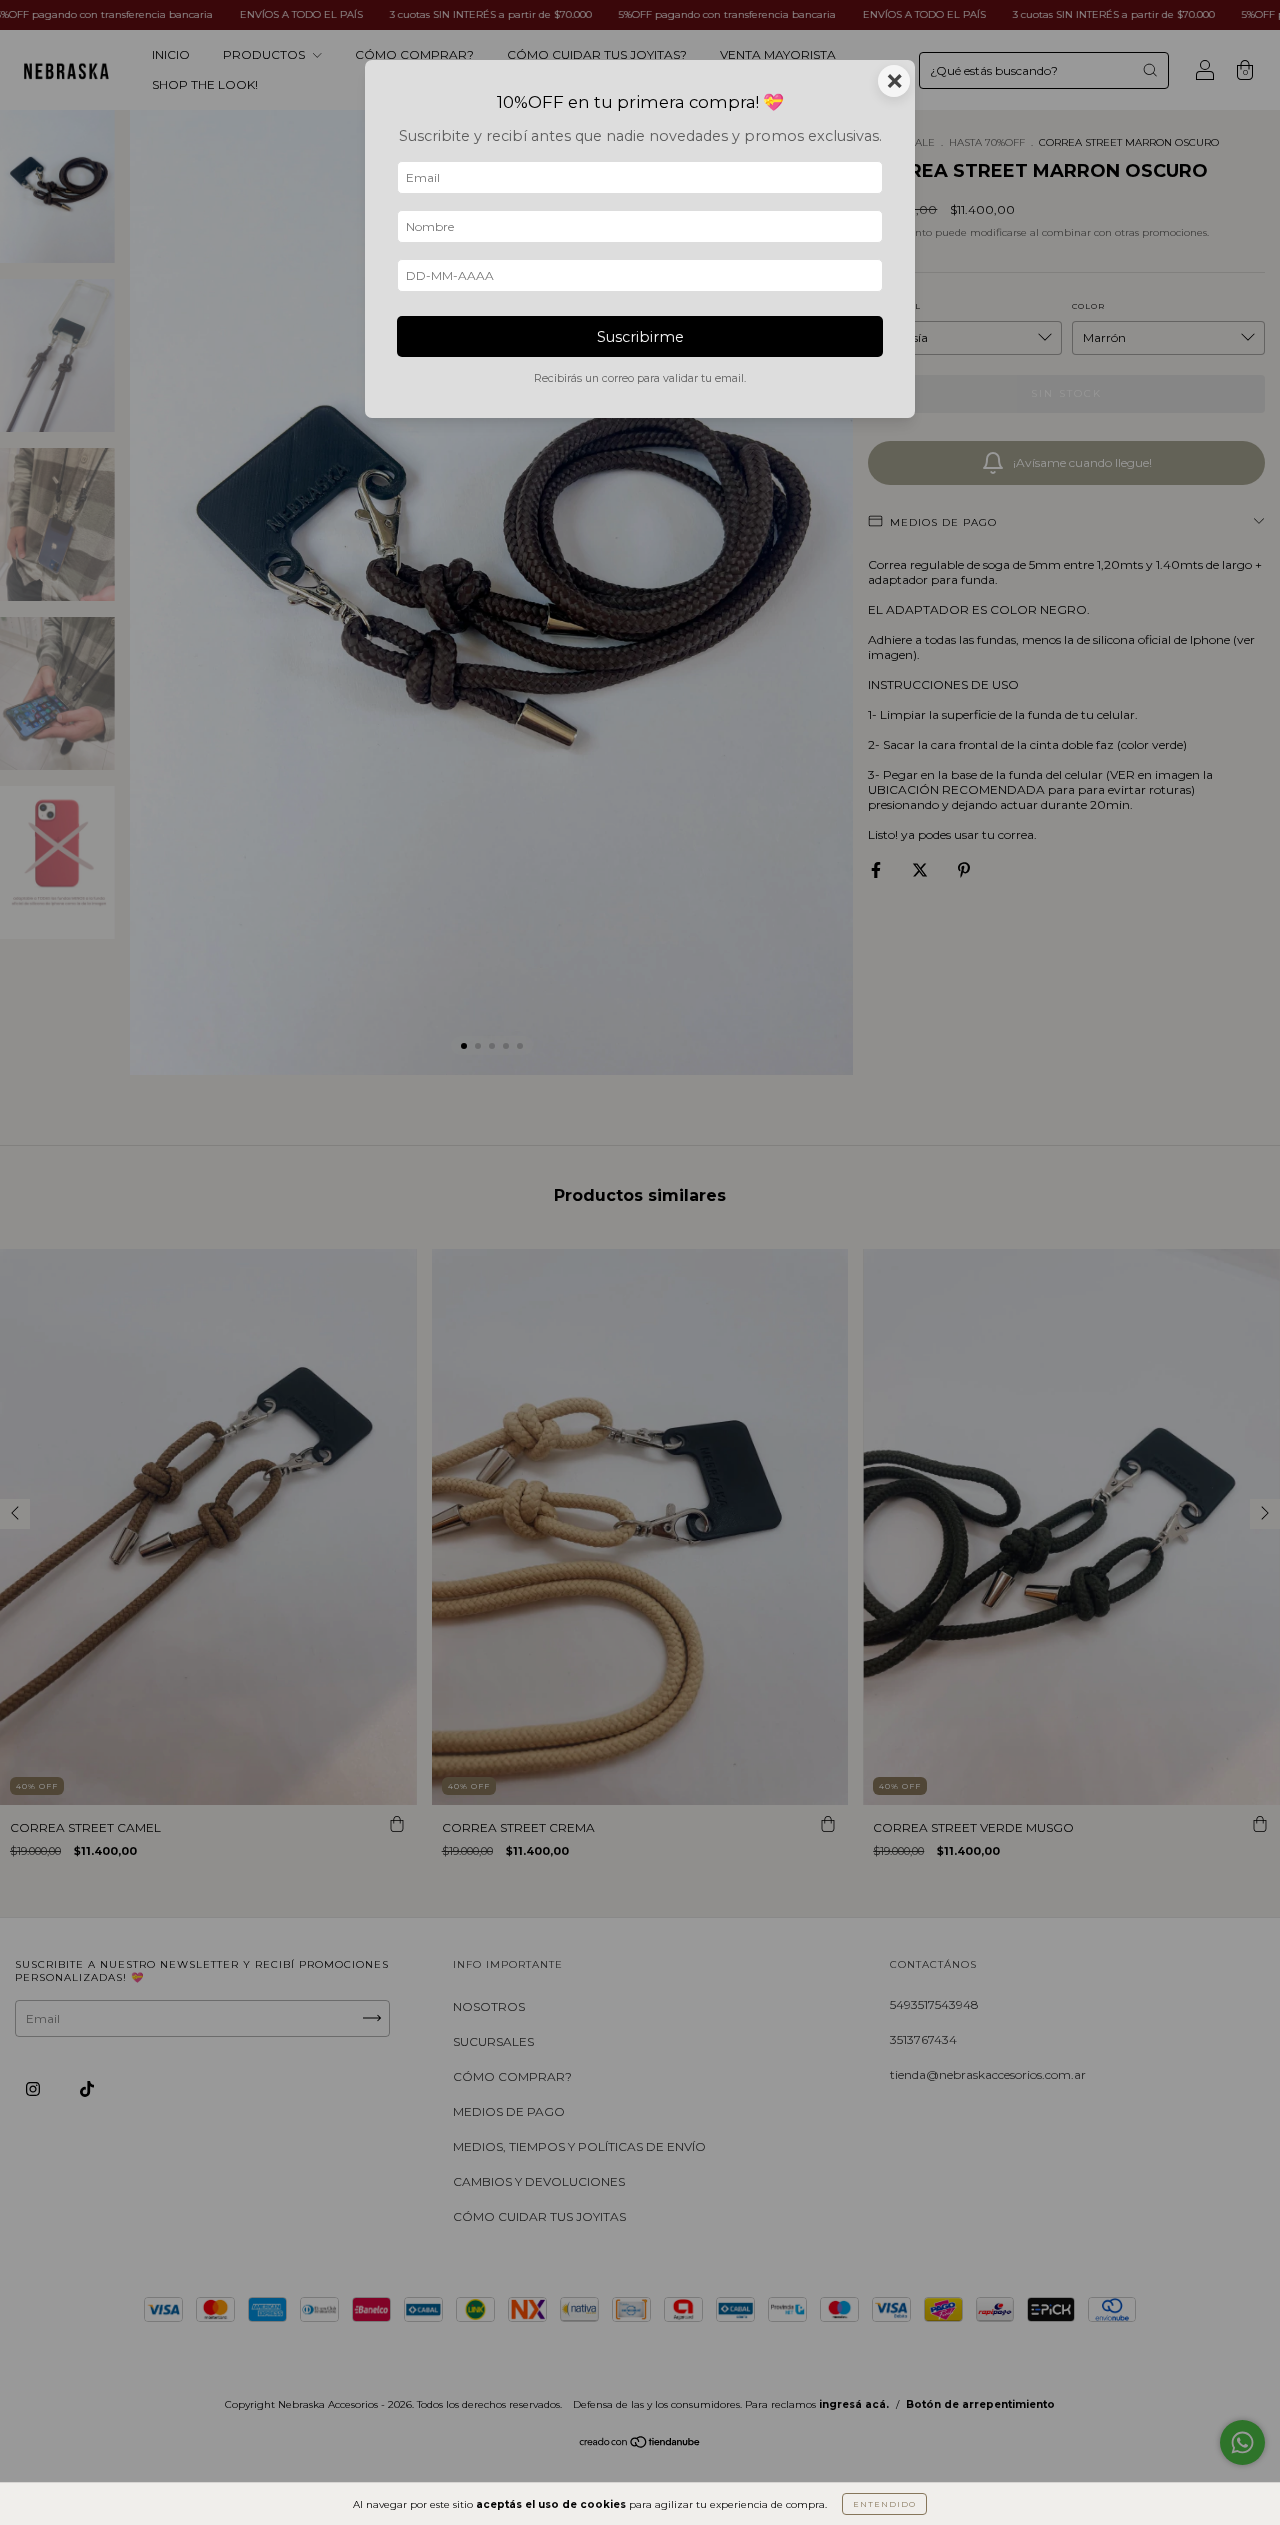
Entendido (884, 2504)
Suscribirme (640, 337)
